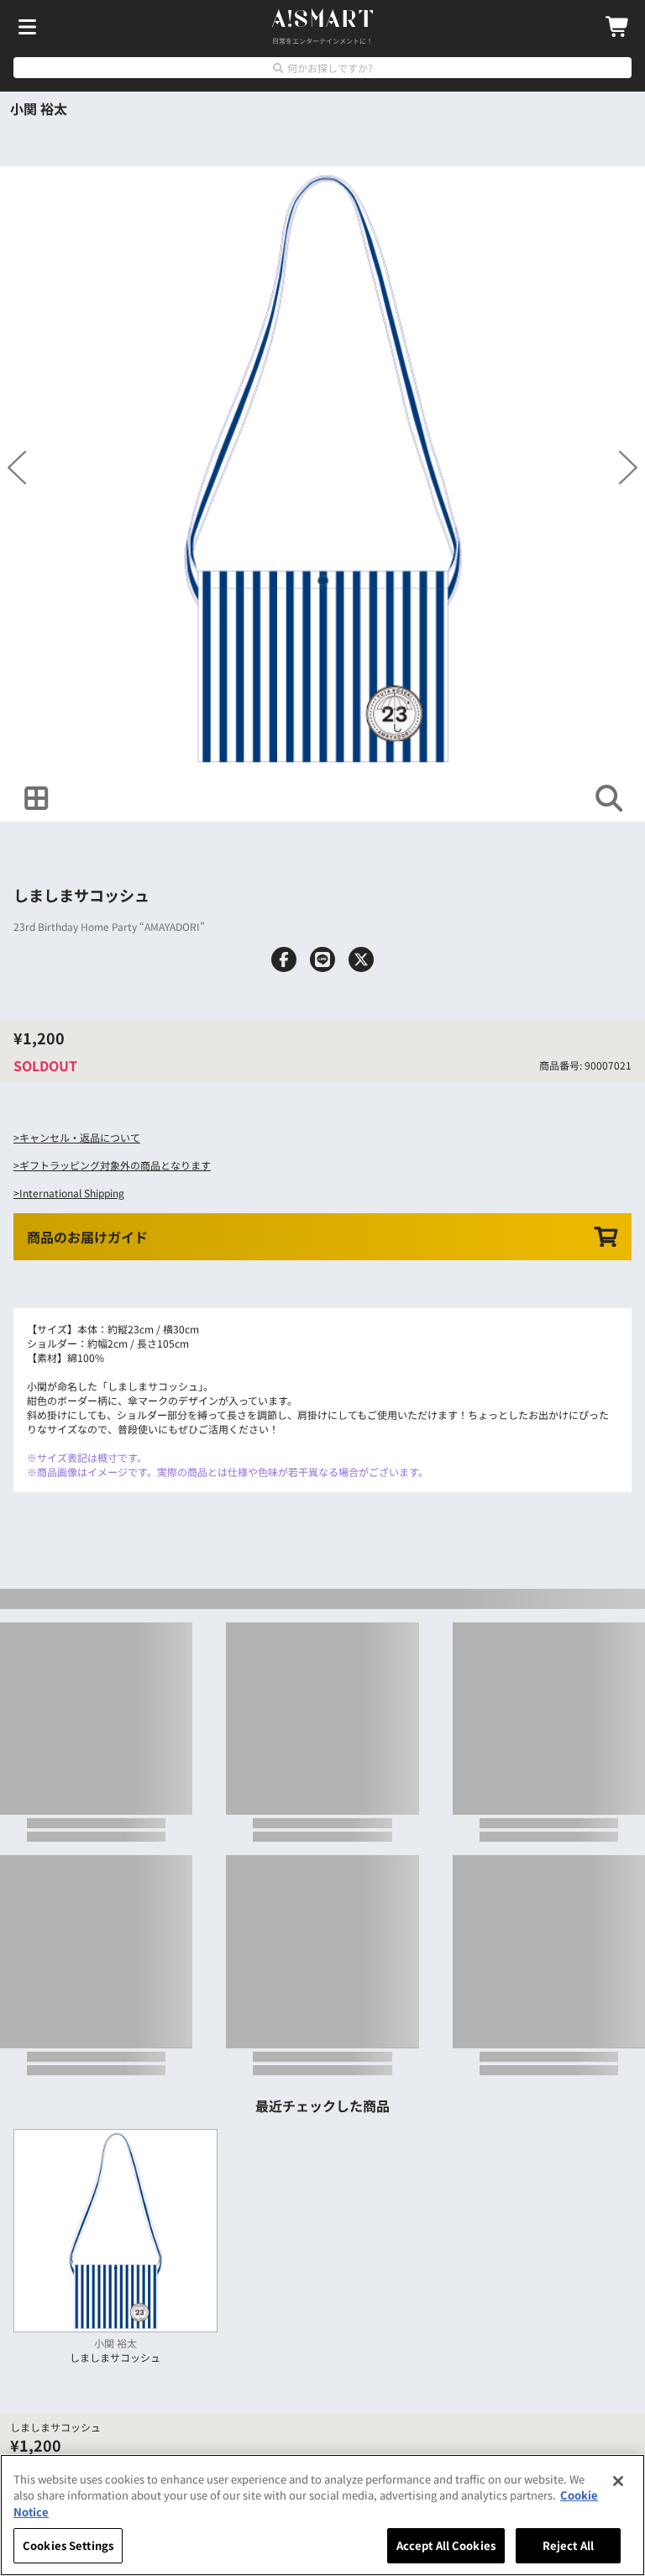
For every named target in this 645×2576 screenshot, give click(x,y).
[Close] (618, 2481)
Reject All (568, 2545)
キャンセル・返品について (80, 1137)
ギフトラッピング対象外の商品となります (115, 1165)
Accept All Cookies (446, 2545)
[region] (322, 2515)
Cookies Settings (68, 2545)
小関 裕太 (39, 108)
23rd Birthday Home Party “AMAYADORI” (109, 926)
